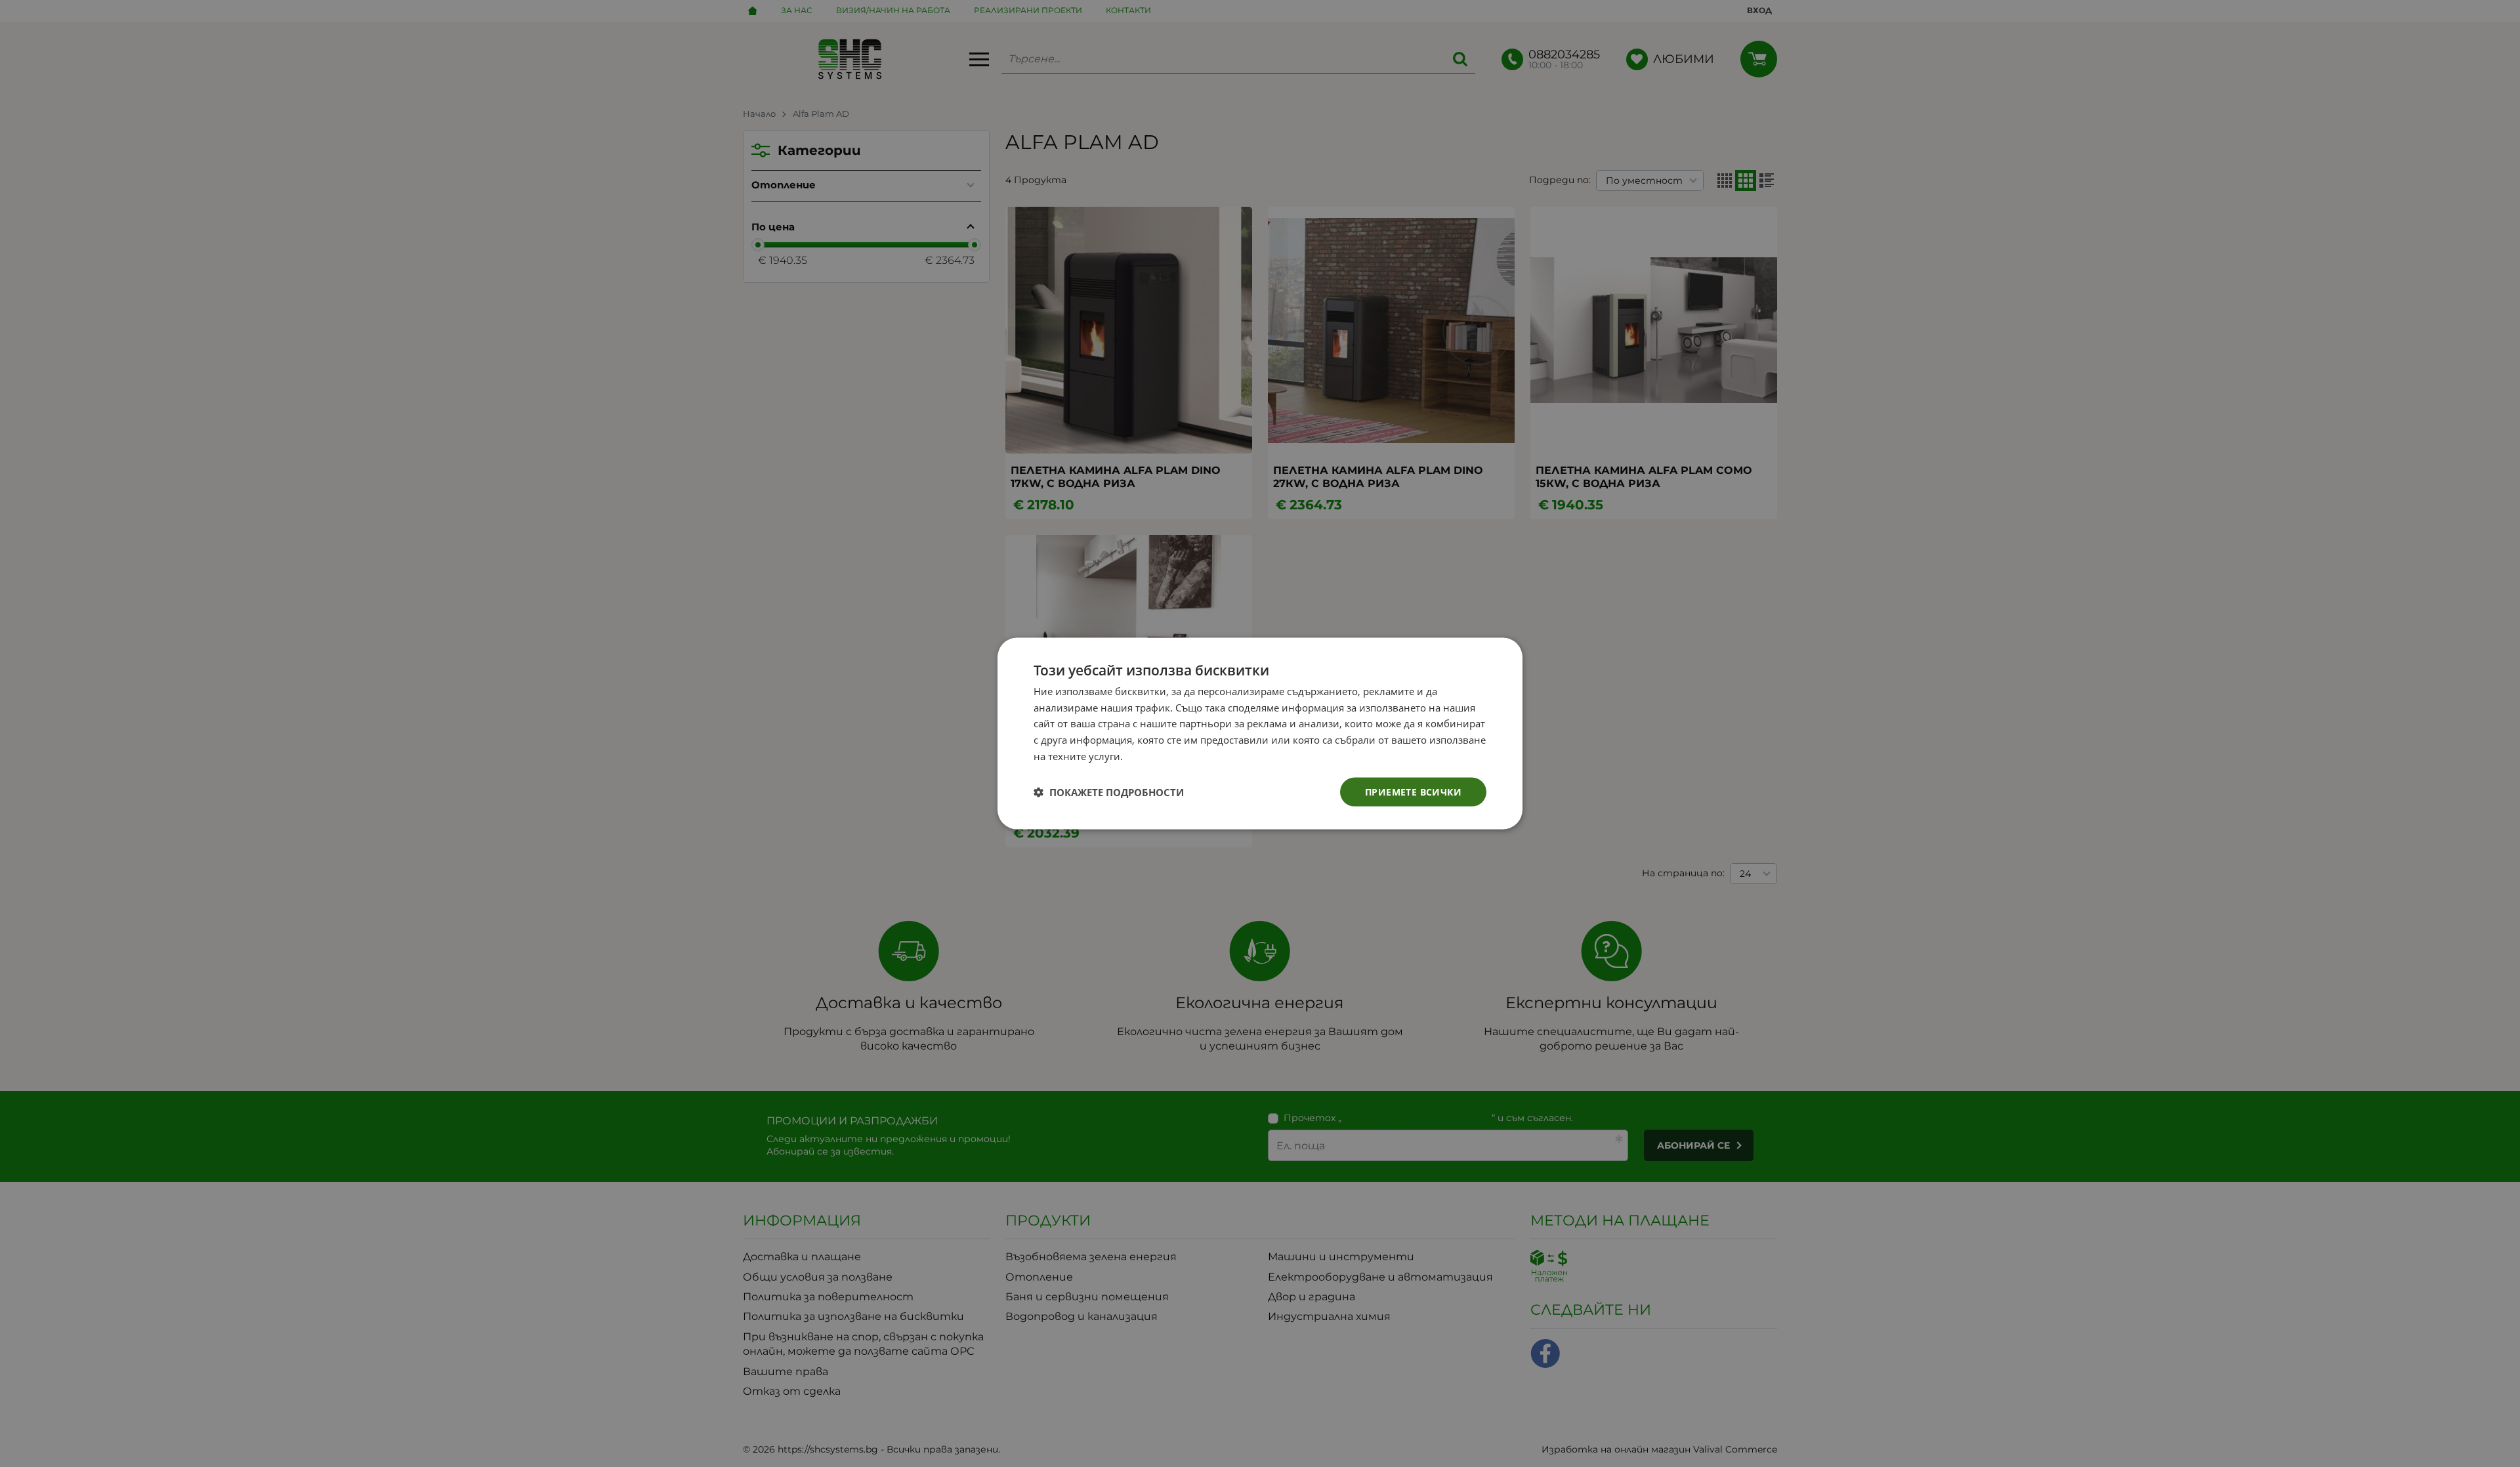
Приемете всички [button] (1413, 791)
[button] (1109, 792)
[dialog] (1260, 733)
